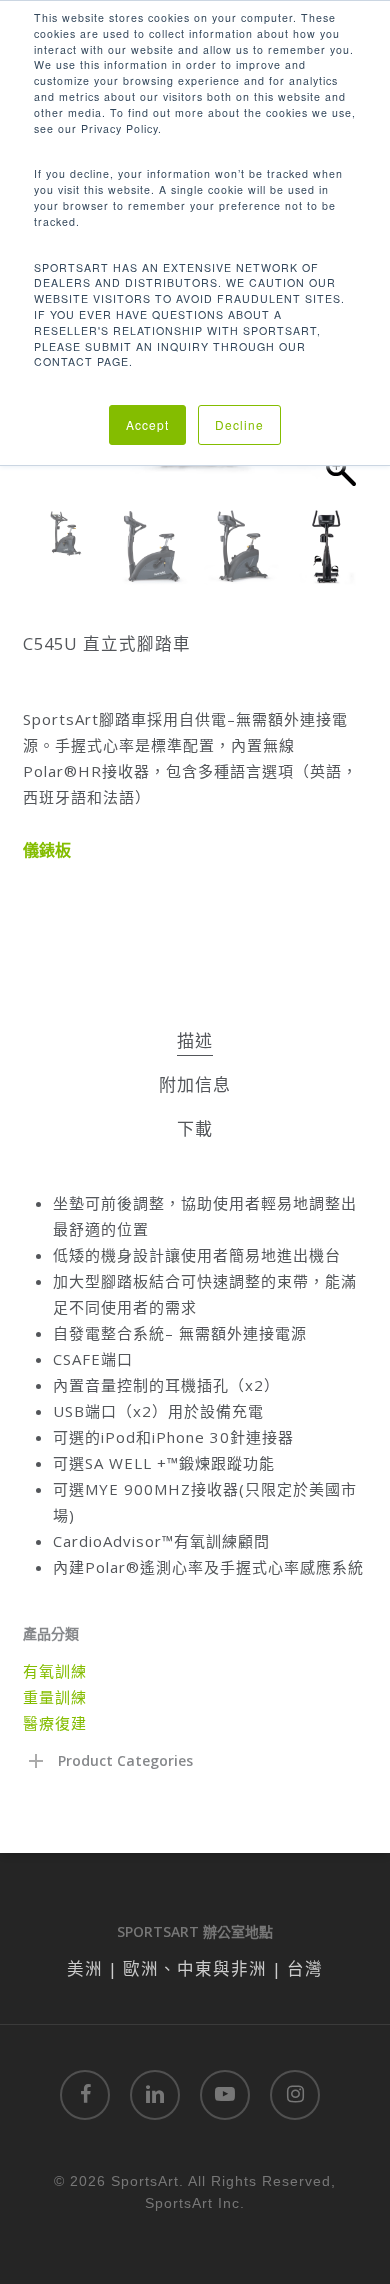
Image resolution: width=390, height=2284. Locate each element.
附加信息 (195, 1084)
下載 (195, 1128)
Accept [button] (147, 424)
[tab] (195, 1041)
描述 (195, 1040)
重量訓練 (55, 1697)
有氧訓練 (55, 1671)
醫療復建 (55, 1723)
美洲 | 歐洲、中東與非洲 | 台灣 (195, 1968)
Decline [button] (239, 424)
